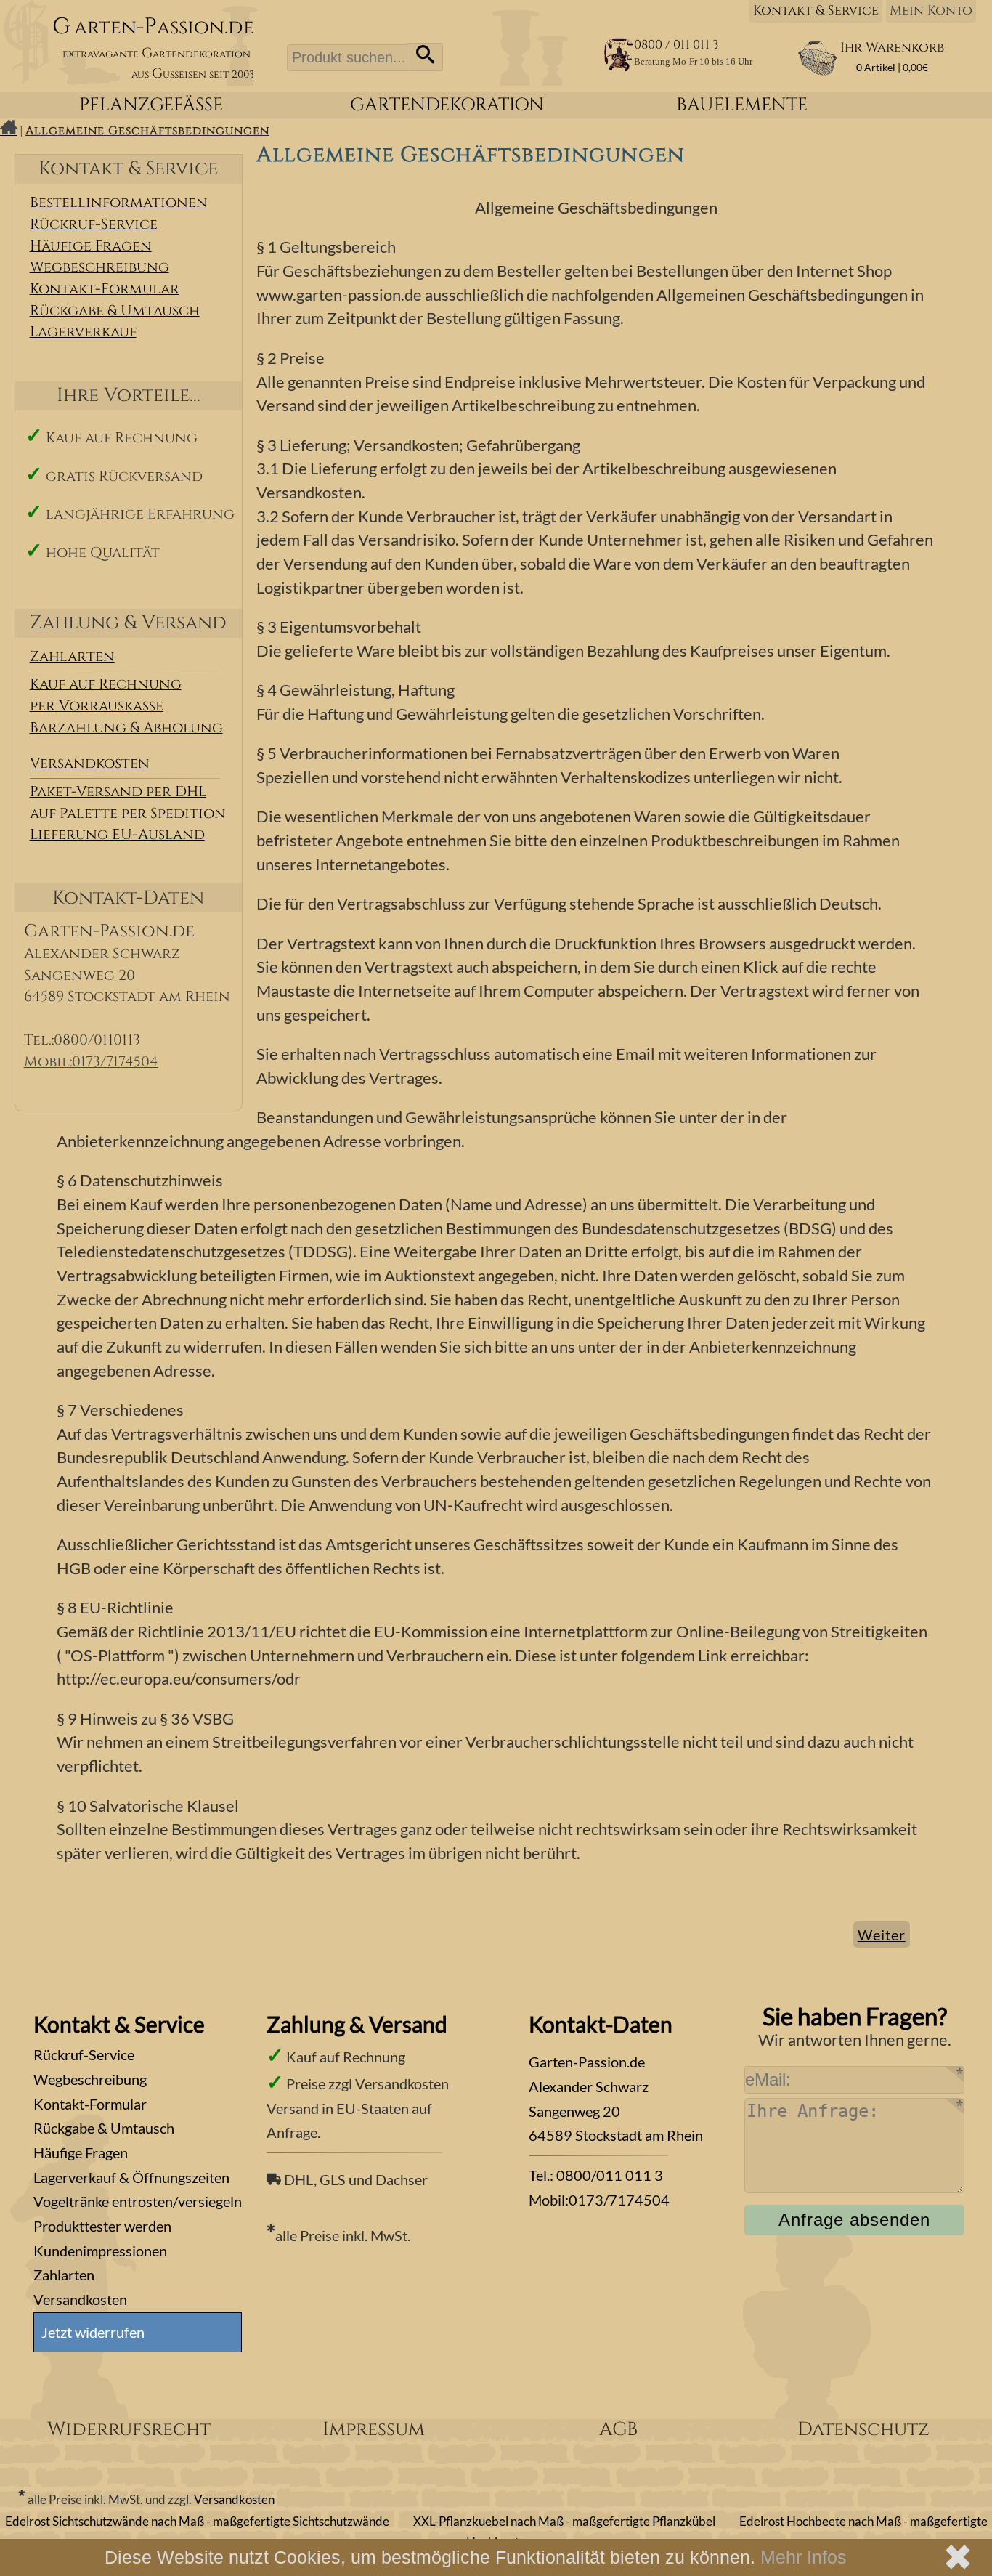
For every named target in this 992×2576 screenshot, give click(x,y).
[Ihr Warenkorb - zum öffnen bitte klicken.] (817, 72)
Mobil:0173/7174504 (91, 1062)
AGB (618, 2430)
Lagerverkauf (83, 332)
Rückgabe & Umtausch (115, 311)
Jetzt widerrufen (93, 2332)
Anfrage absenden (854, 2220)
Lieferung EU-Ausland (117, 835)
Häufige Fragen (91, 246)
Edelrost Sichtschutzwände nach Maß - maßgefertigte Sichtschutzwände (197, 2522)
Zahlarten (72, 657)
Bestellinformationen (119, 203)
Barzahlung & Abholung (126, 728)
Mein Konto (931, 11)
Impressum (374, 2430)
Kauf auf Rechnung (106, 684)
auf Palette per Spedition (128, 814)
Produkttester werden (102, 2226)
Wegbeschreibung (99, 267)
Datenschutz (863, 2430)
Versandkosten (90, 764)
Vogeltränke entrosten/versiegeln (138, 2201)
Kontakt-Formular (105, 289)
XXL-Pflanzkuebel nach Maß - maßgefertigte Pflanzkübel (564, 2522)
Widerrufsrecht (129, 2430)
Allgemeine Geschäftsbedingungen (147, 131)
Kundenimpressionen (100, 2251)
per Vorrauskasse (97, 706)
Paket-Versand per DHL (118, 792)
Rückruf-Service (94, 224)
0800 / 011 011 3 (676, 45)
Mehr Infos (804, 2557)
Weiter (882, 1935)
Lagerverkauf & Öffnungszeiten (131, 2177)
